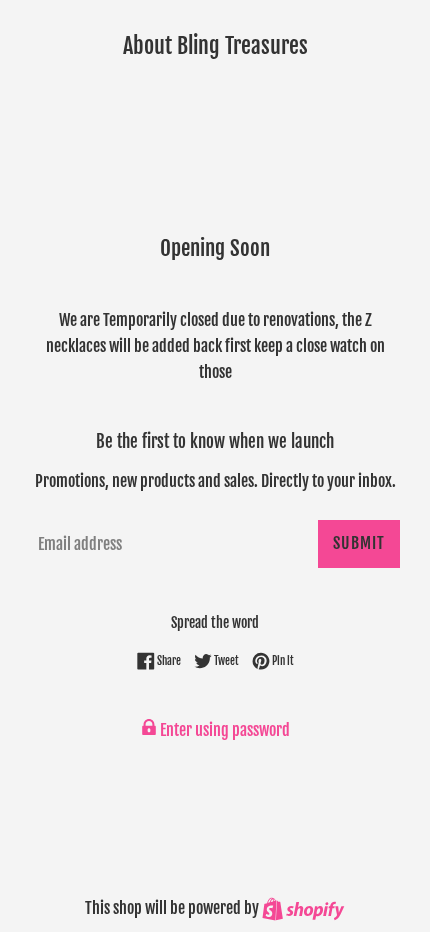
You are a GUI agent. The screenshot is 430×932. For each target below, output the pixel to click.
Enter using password (223, 730)
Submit (359, 543)
